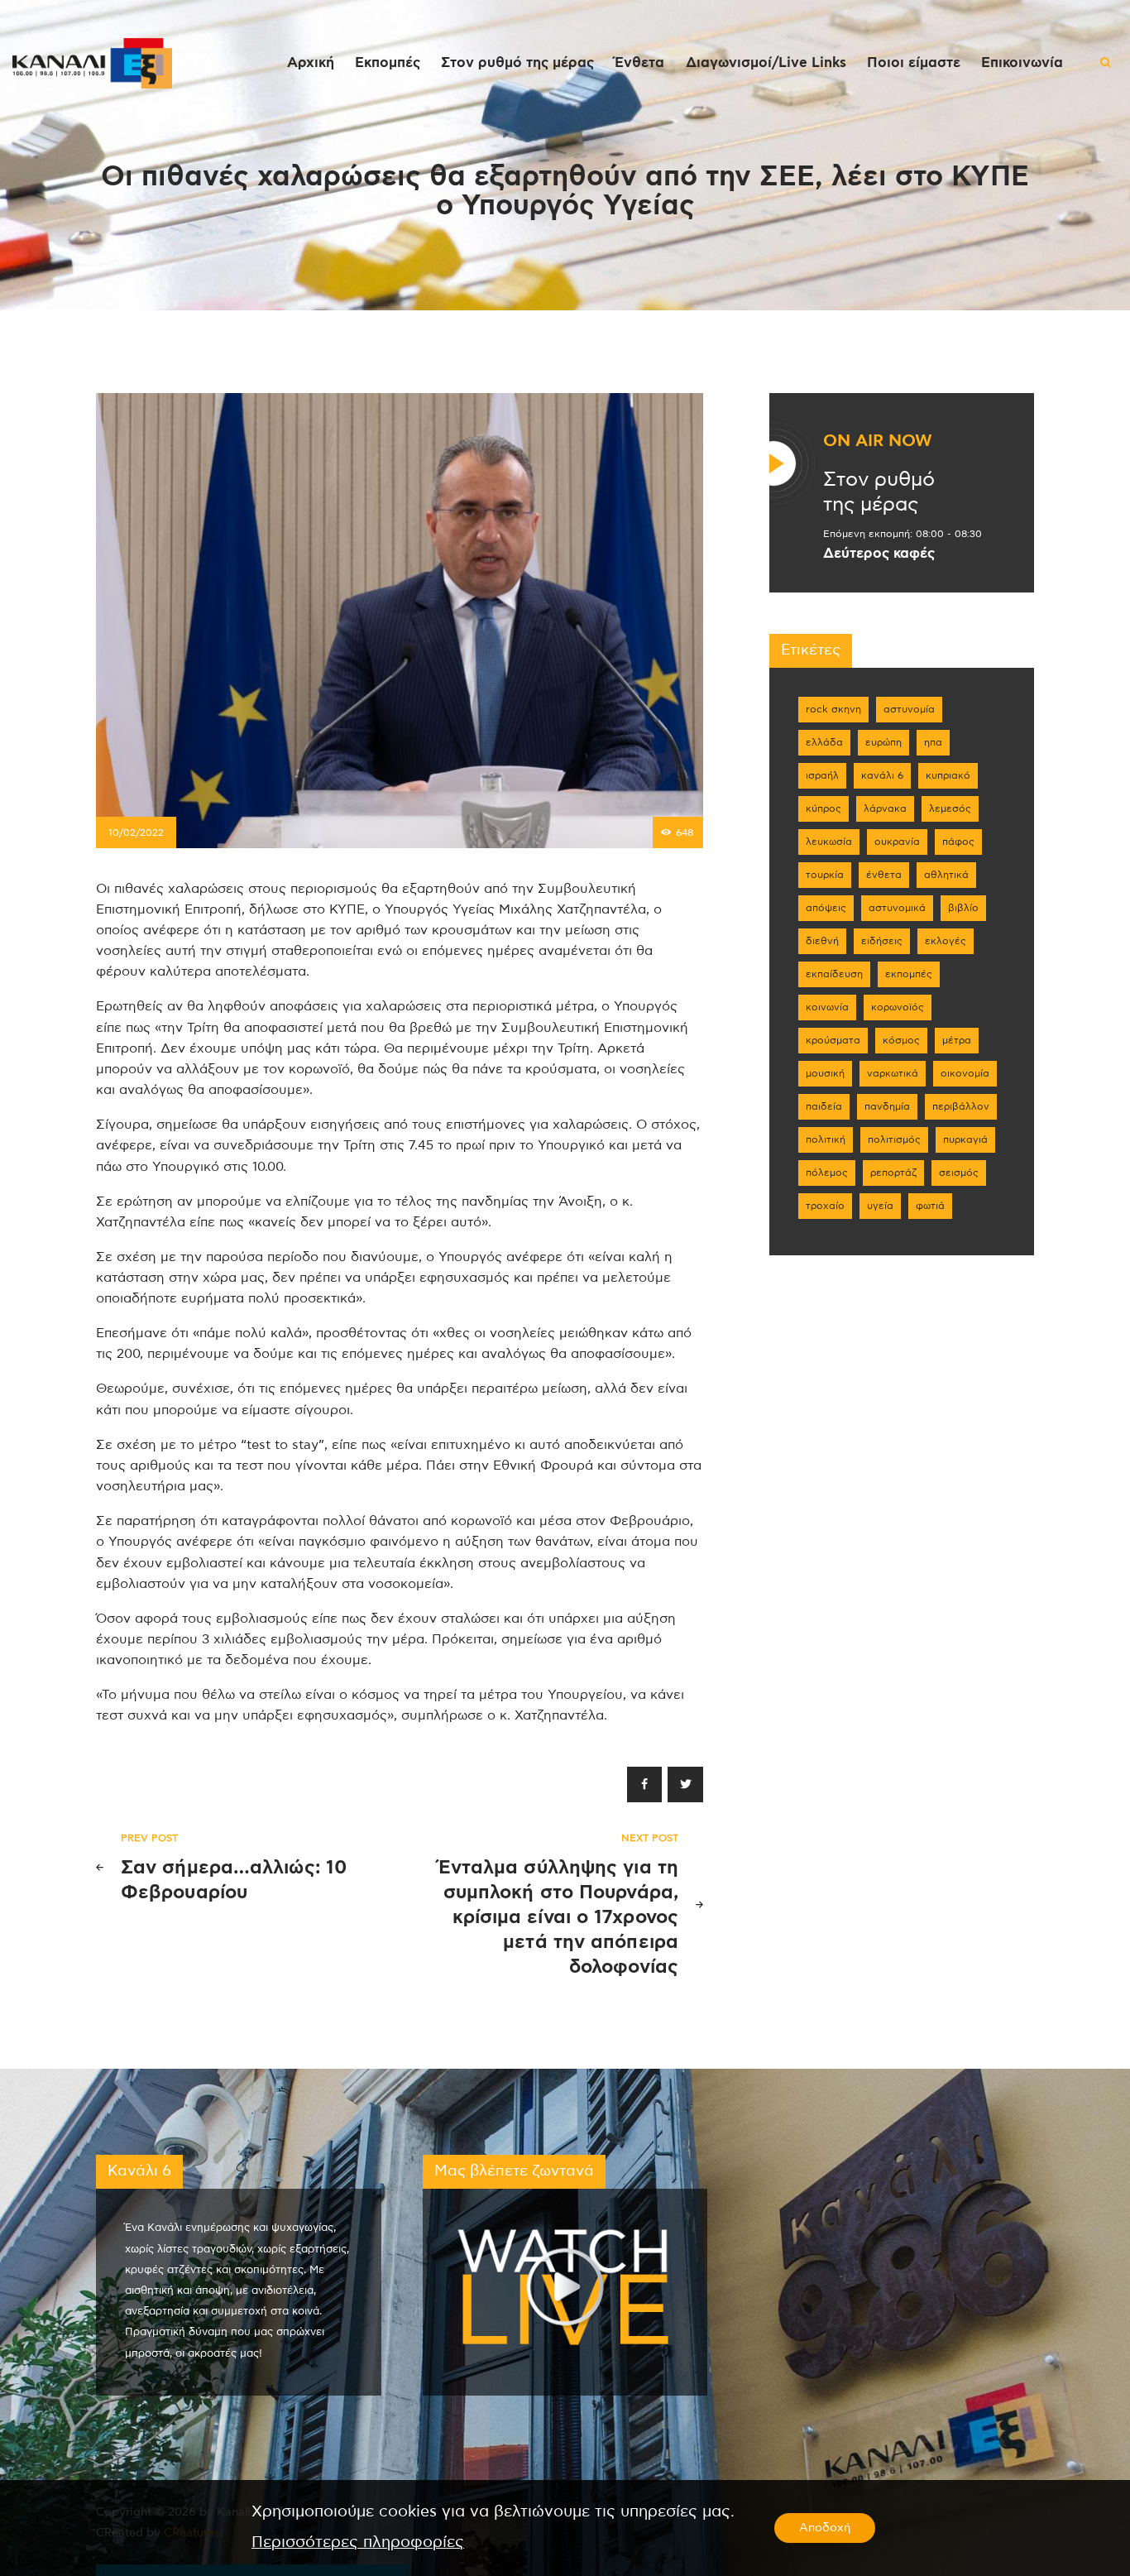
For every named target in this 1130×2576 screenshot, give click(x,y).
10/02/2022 (136, 832)
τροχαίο (825, 1206)
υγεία (880, 1206)
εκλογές (946, 941)
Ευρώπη (883, 742)
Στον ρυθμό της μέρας (879, 492)
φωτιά (930, 1206)
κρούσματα (833, 1040)
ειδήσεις (882, 941)
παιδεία (824, 1106)
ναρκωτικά (893, 1073)
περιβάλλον (961, 1106)
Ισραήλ (822, 775)
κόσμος (901, 1040)
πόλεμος (827, 1173)
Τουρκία (825, 875)
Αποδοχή (825, 2528)
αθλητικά (946, 875)
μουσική (825, 1073)
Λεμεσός (950, 808)
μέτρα (957, 1040)
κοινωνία (827, 1007)
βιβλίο (963, 908)
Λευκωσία (829, 842)
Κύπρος (824, 808)
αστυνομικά (897, 908)
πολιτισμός (894, 1139)
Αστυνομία (909, 709)
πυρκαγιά (965, 1139)
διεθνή (822, 941)
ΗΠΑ (933, 742)
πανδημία (887, 1106)
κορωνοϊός (898, 1007)
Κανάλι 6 (882, 775)
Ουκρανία (897, 842)
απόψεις (826, 908)
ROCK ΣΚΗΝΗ (833, 709)
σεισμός (959, 1173)
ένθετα (884, 875)
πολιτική (826, 1139)
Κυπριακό (948, 775)
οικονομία (965, 1073)
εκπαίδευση (834, 974)
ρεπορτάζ (893, 1173)
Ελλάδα (824, 742)
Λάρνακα (885, 808)
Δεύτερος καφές (879, 554)
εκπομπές (909, 974)
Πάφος (958, 842)
